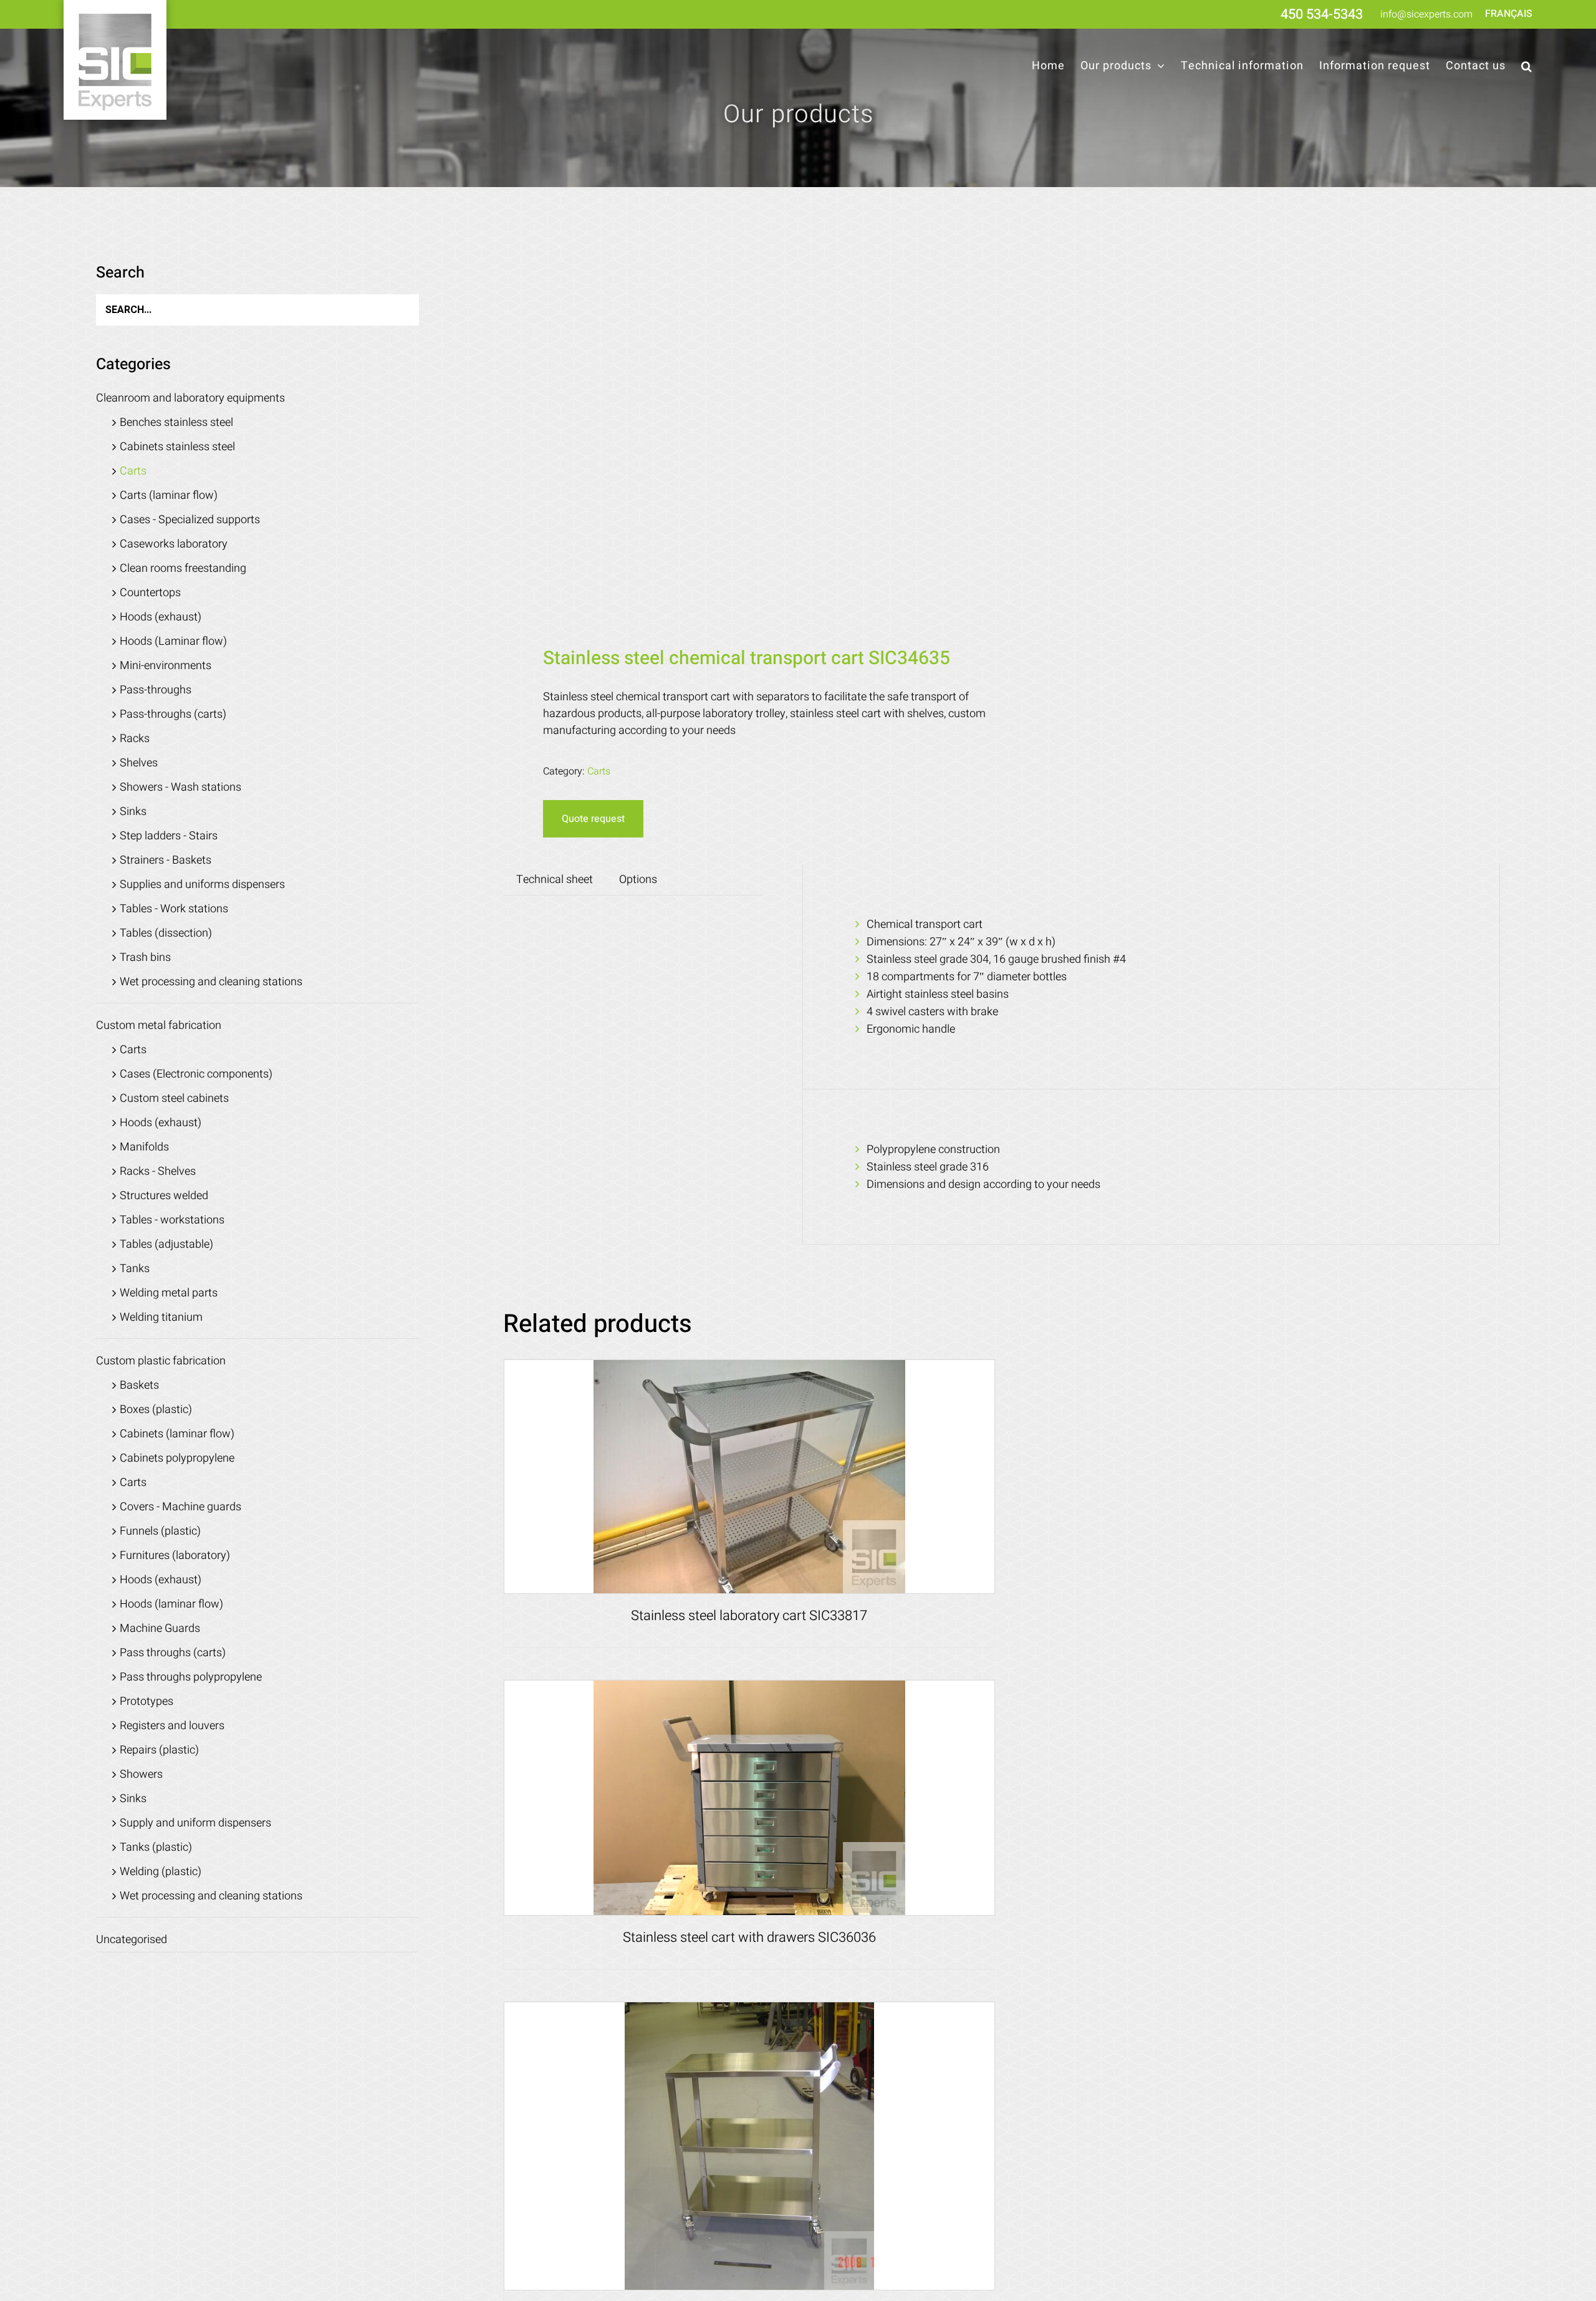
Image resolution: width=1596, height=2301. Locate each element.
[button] (1527, 66)
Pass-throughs (156, 690)
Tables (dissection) (166, 933)
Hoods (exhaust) (161, 617)
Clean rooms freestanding (183, 568)
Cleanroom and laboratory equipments (190, 398)
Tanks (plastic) (156, 1847)
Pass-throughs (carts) (173, 714)
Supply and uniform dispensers (195, 1823)
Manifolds (144, 1147)
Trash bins (145, 958)
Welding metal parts (169, 1293)
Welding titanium (161, 1317)
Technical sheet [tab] (555, 880)
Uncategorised (132, 1940)
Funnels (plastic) (160, 1531)
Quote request (593, 819)
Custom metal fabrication (159, 1025)
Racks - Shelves (158, 1171)
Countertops (150, 593)
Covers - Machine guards (180, 1507)
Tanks (135, 1269)
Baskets (139, 1385)
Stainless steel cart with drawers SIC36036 (749, 1937)
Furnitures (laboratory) (175, 1556)
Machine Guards (160, 1628)
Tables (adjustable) (166, 1244)
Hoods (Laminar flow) (173, 641)
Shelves (139, 763)
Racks (135, 739)
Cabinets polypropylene (177, 1458)
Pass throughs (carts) (173, 1653)
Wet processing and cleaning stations (211, 982)
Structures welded (164, 1196)
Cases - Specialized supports (190, 520)
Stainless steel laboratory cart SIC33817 (749, 1616)
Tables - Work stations (174, 909)
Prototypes (147, 1701)
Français (1509, 14)
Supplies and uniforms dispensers (202, 885)
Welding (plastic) (161, 1872)
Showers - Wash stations (180, 787)
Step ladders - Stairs (169, 836)
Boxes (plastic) (156, 1410)
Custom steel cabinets (174, 1098)
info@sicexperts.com (1426, 14)
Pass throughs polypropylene (191, 1677)
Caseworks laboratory (174, 544)
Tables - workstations (172, 1220)
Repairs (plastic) (159, 1750)
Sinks (133, 812)
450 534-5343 (1322, 14)
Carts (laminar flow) (169, 495)
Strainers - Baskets (166, 860)
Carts (599, 771)
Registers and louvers (172, 1726)
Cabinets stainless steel (177, 447)
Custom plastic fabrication (161, 1361)
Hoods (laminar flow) (171, 1604)
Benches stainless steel (176, 422)
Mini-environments (166, 666)
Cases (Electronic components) (196, 1074)
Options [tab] (638, 880)
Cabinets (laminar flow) (177, 1434)
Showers (141, 1774)
